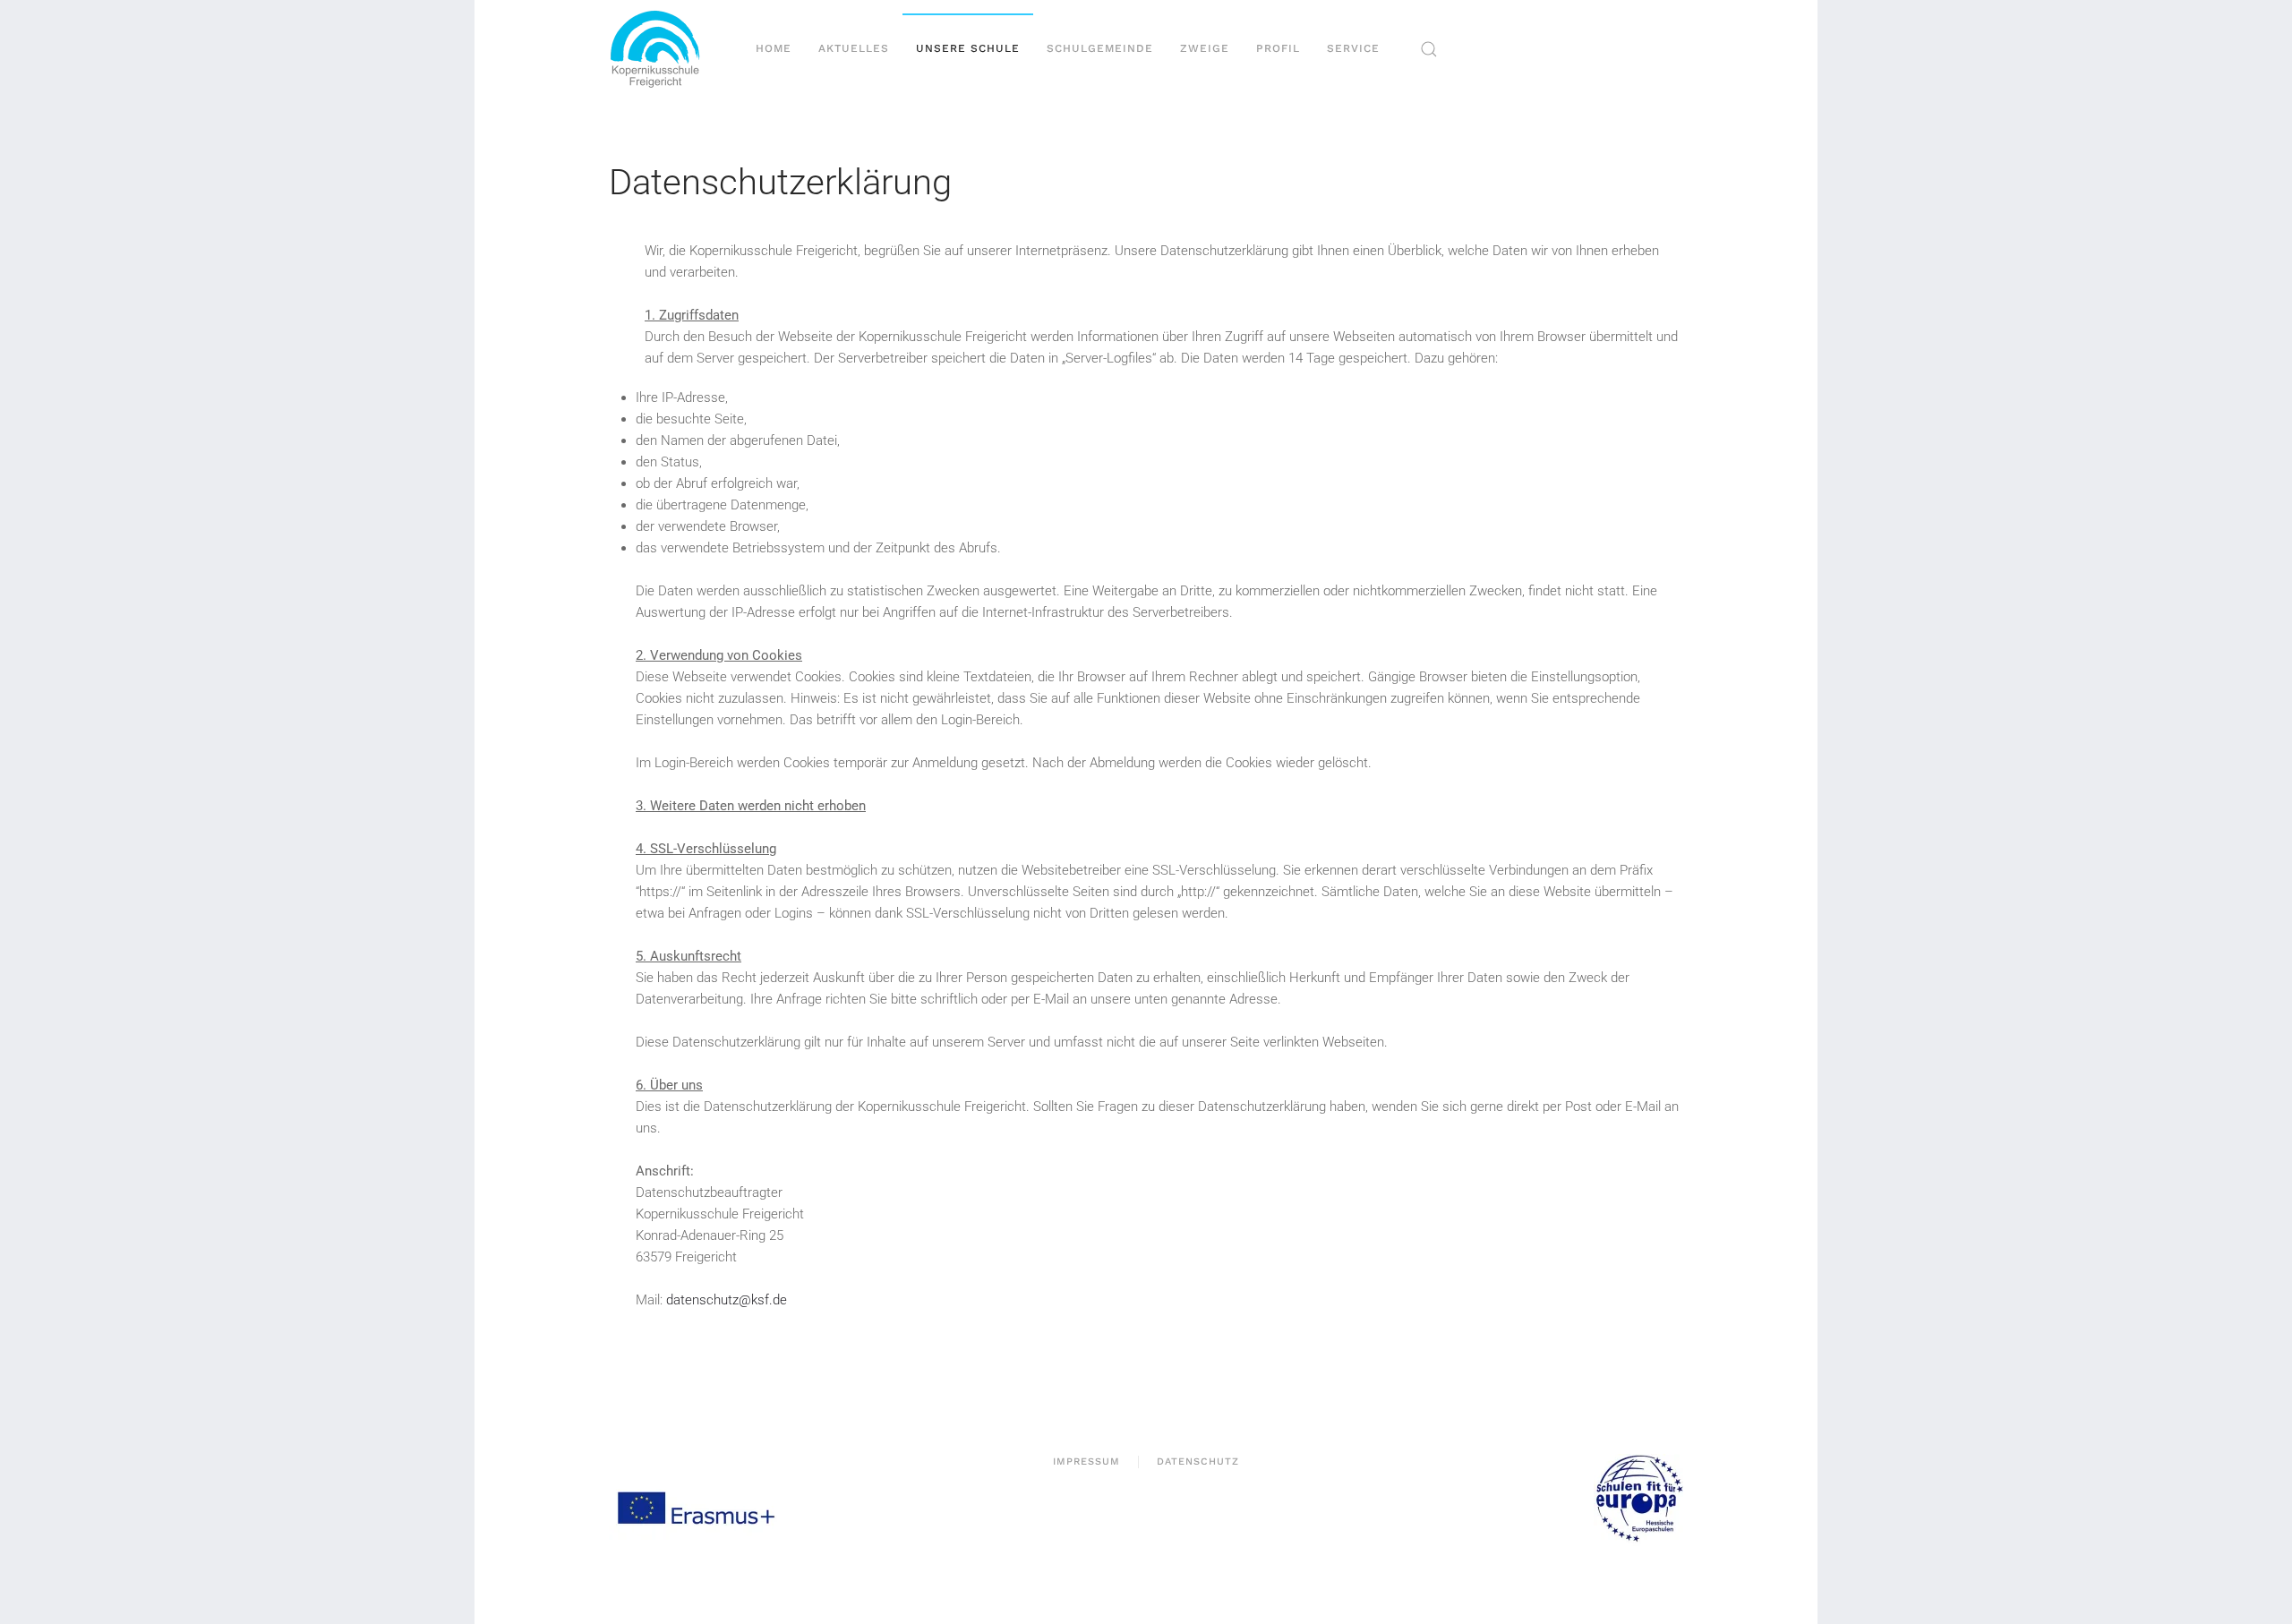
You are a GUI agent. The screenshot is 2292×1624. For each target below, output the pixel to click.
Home (774, 48)
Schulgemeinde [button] (1100, 48)
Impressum (1086, 1462)
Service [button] (1353, 48)
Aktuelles (854, 48)
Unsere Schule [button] (968, 48)
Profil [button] (1278, 48)
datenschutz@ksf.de (727, 1300)
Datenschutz (1198, 1462)
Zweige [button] (1205, 48)
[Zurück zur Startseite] (662, 49)
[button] (1429, 49)
